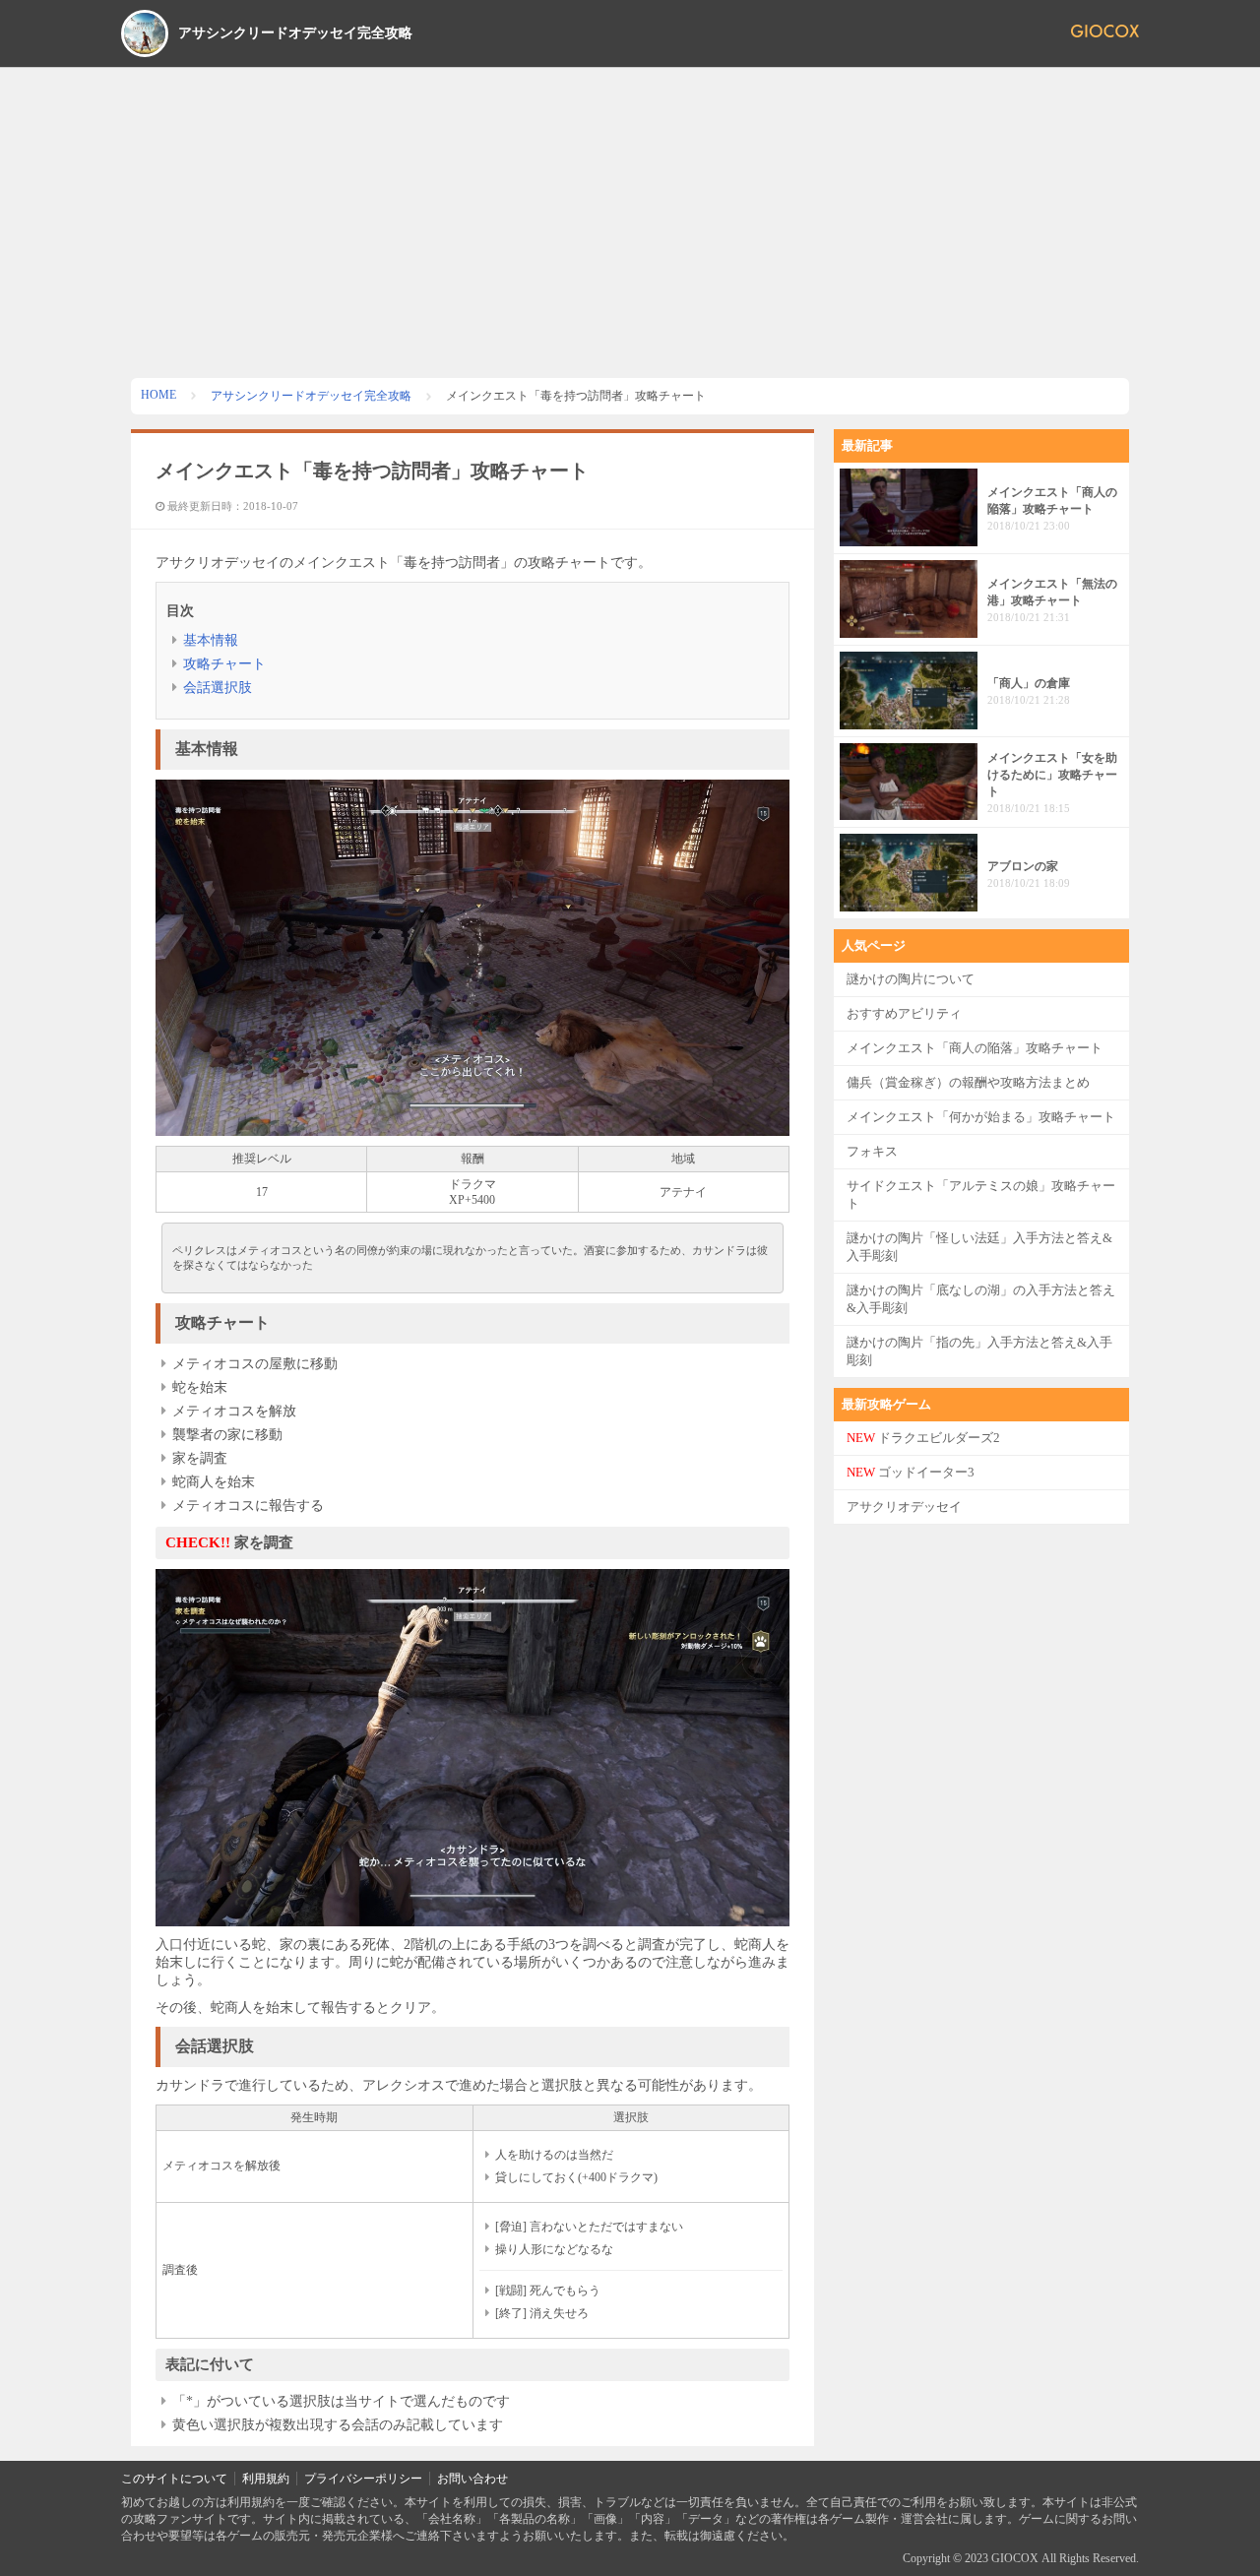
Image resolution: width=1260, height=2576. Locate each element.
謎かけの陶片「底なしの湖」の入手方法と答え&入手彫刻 (981, 1299)
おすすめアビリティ (904, 1013)
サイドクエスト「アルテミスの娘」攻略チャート (981, 1194)
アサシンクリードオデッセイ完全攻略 (295, 33)
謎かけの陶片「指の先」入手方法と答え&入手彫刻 (979, 1351)
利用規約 (266, 2479)
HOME (158, 395)
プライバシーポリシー (363, 2479)
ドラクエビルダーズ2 (923, 1438)
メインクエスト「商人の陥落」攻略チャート (975, 1048)
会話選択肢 (218, 688)
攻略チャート (224, 664)
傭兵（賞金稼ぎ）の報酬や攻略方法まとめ (968, 1082)
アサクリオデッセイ (904, 1507)
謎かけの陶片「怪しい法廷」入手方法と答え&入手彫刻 (979, 1247)
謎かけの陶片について (911, 979)
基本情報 (211, 640)
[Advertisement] (630, 216)
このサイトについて (174, 2479)
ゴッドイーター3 (911, 1472)
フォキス (872, 1151)
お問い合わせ (472, 2479)
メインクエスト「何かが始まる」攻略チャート (981, 1117)
